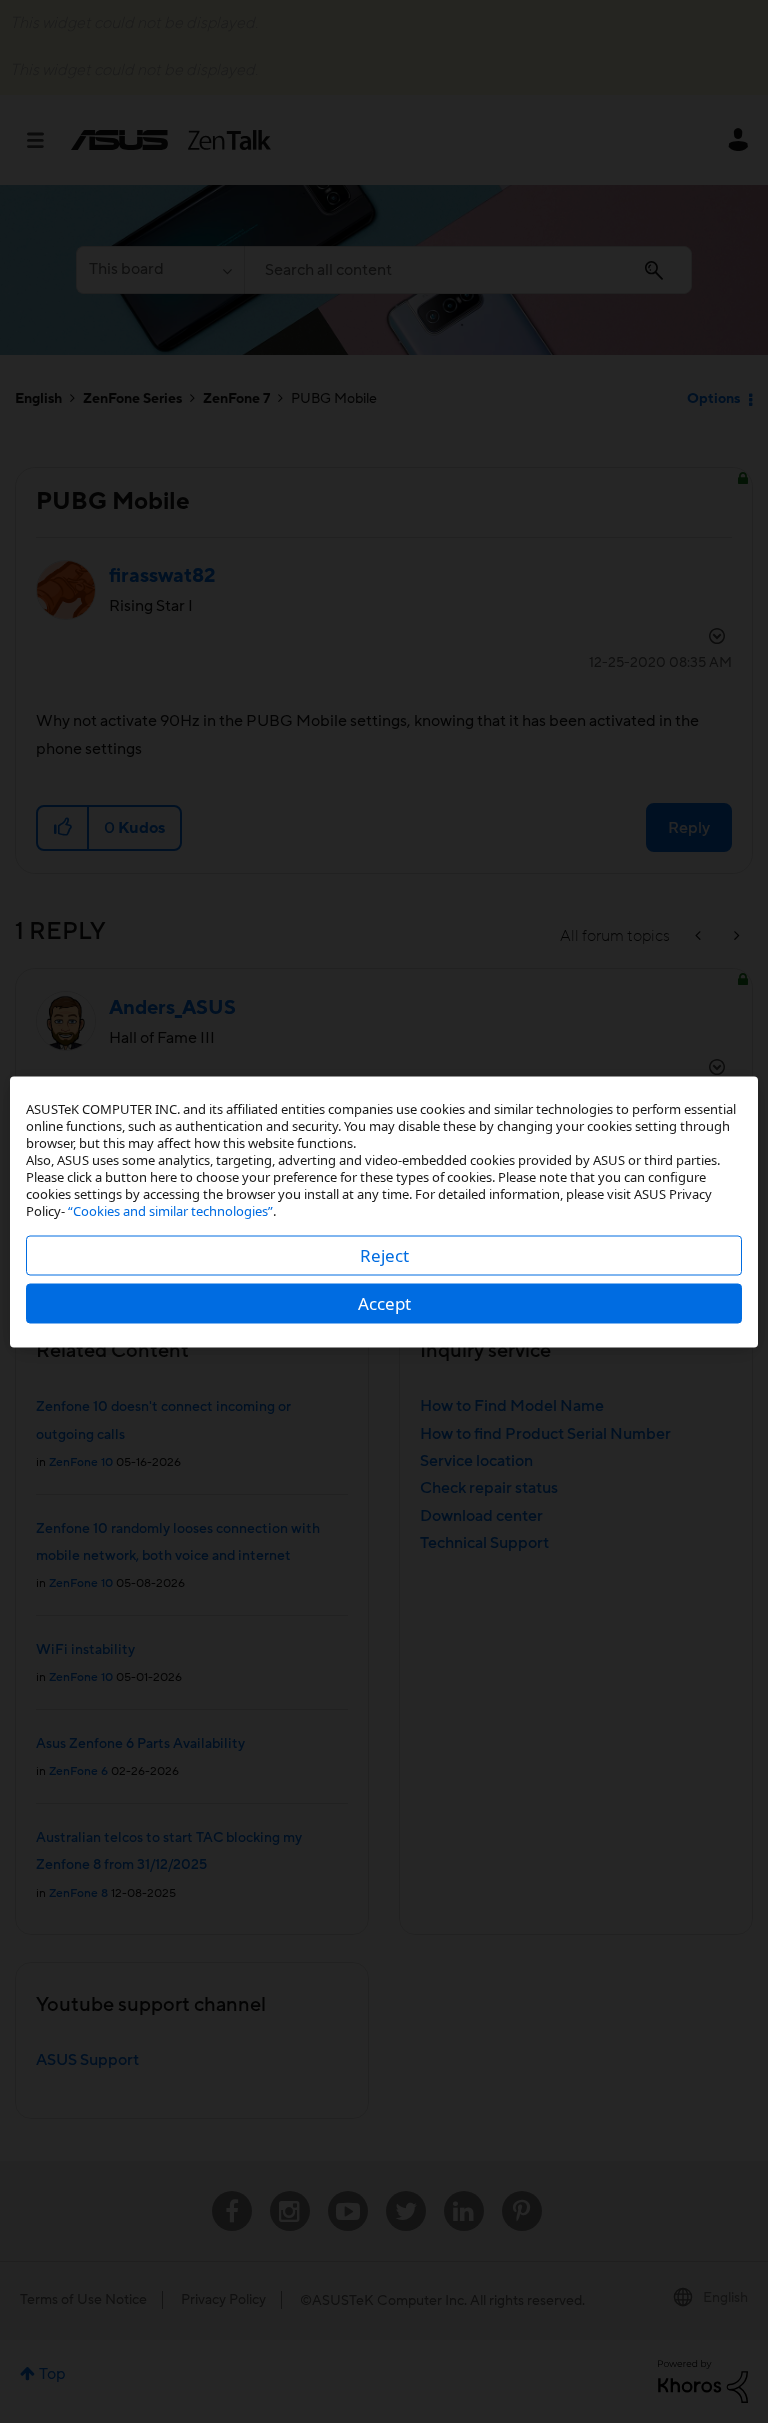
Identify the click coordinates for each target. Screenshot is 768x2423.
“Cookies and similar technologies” (170, 1210)
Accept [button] (384, 1302)
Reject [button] (384, 1254)
